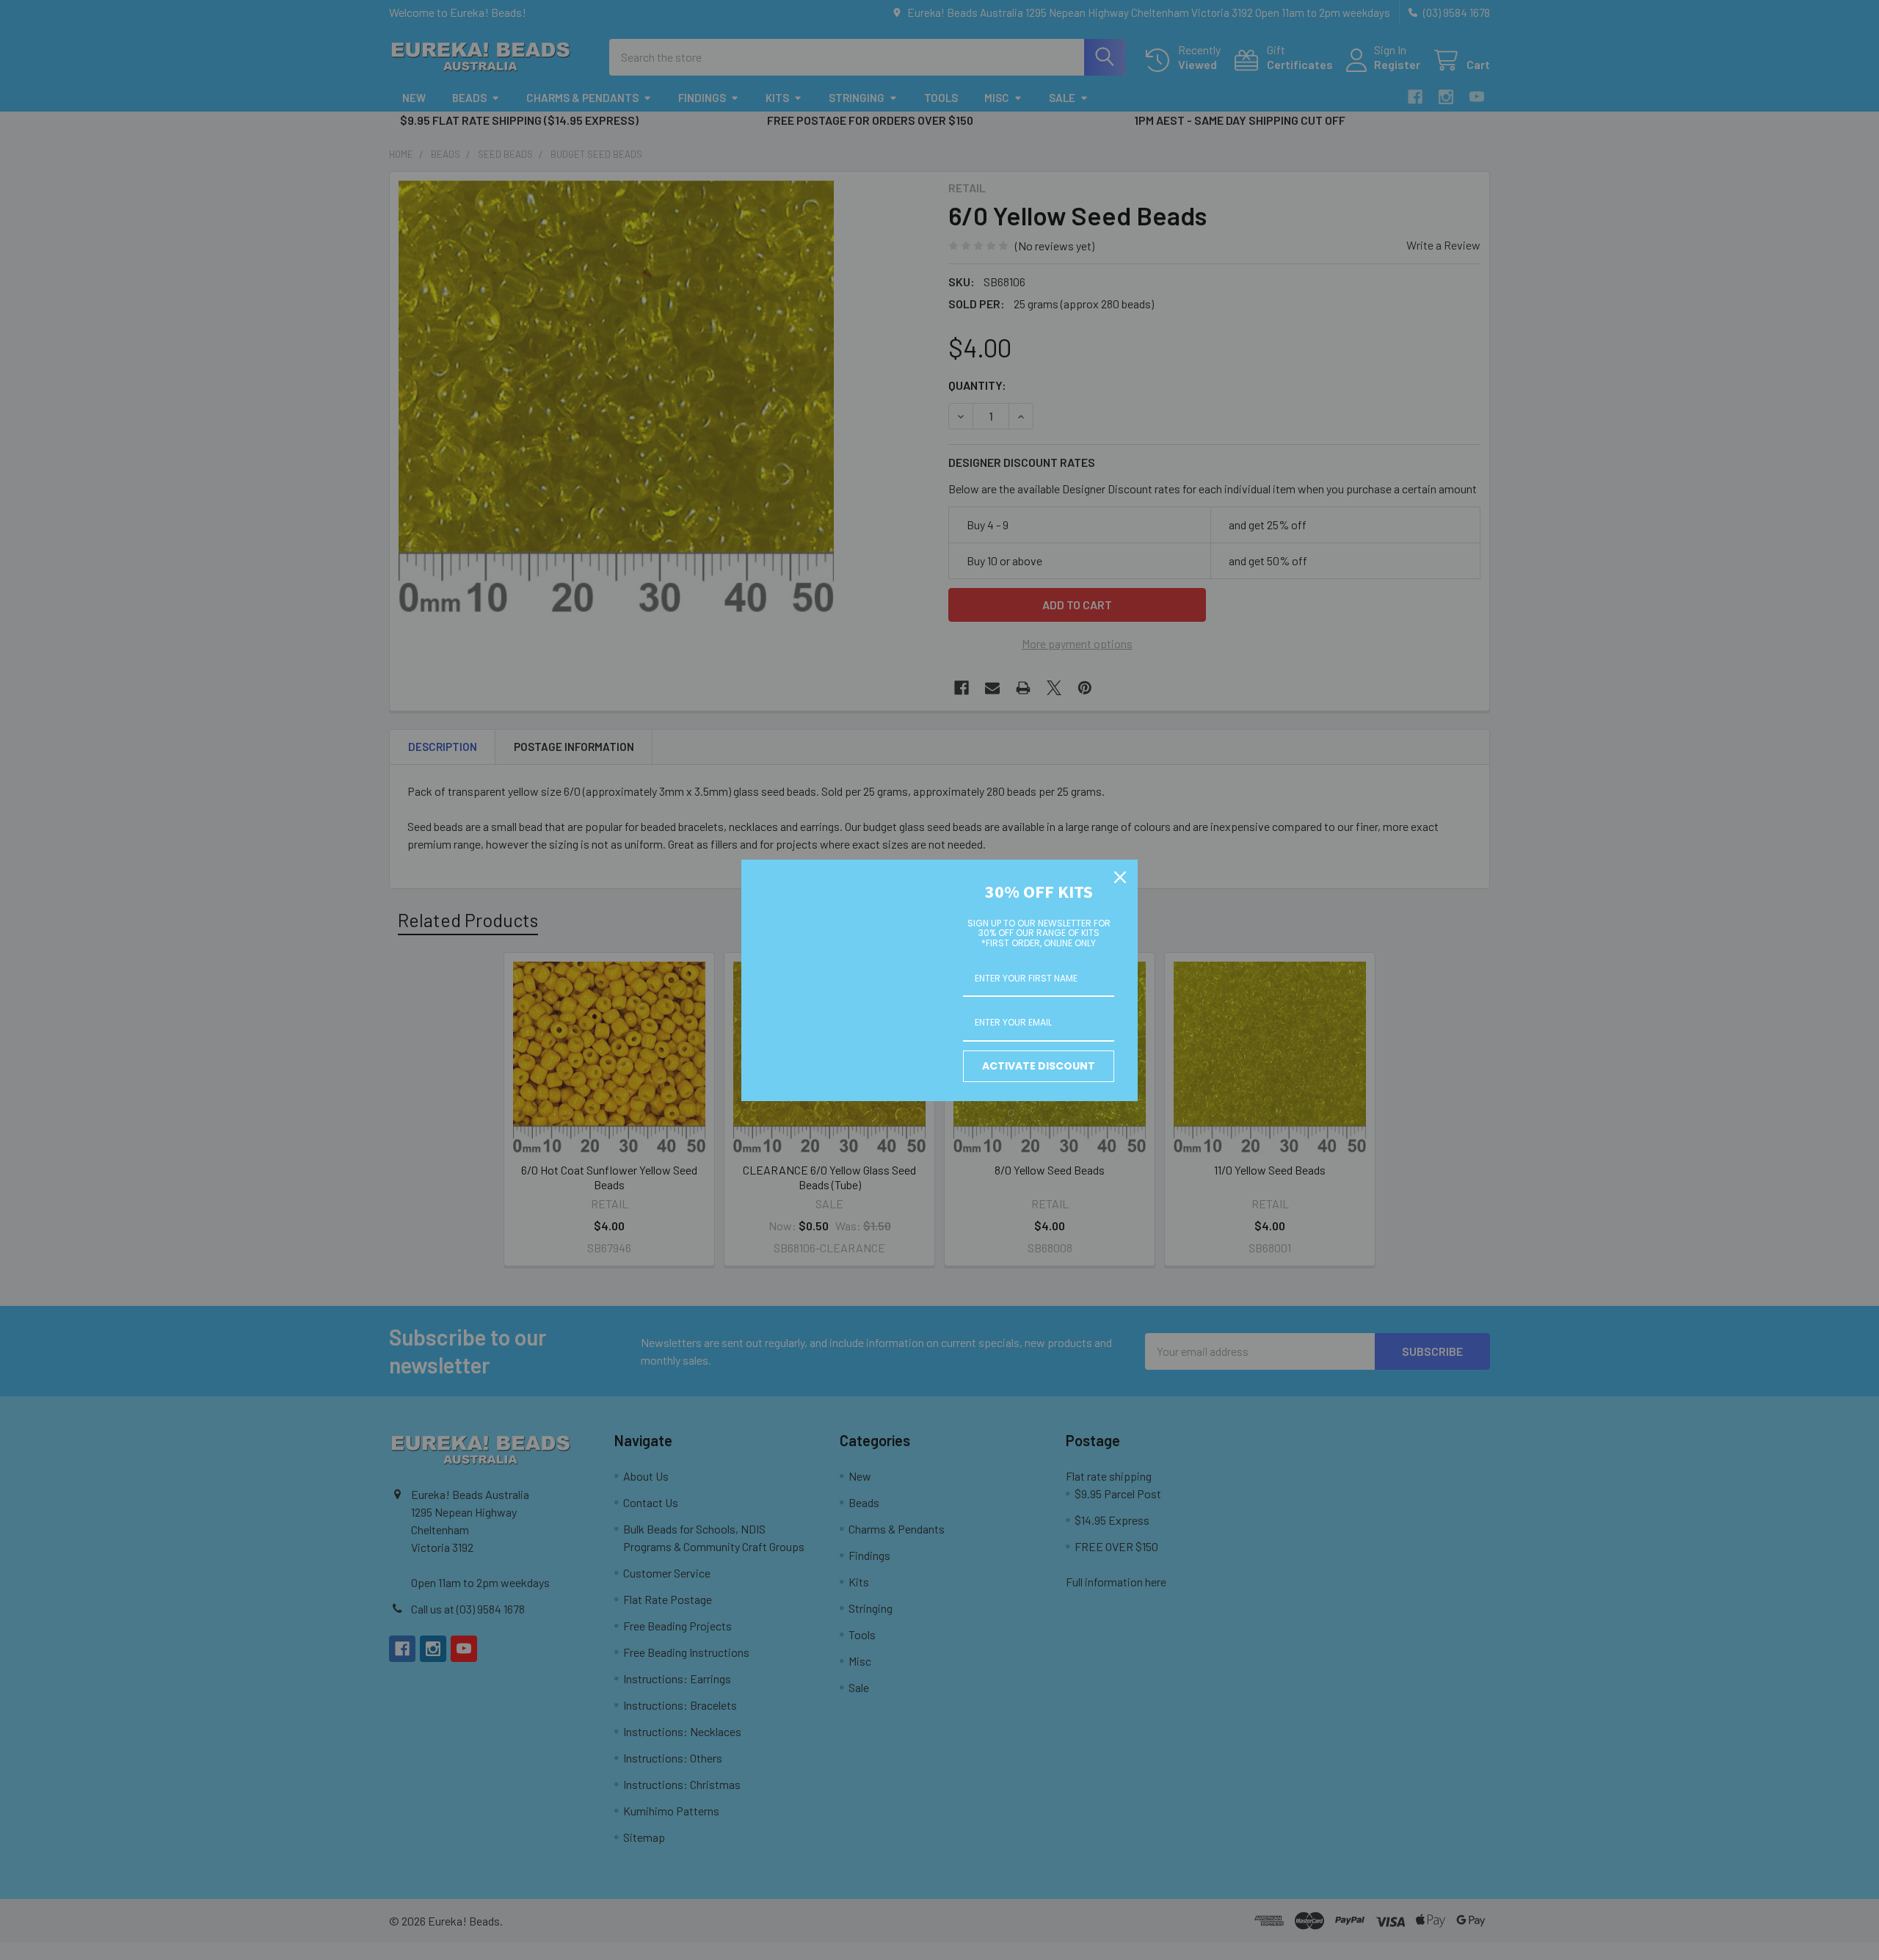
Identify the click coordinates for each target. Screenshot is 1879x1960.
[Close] (1120, 877)
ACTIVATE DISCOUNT (1039, 1066)
